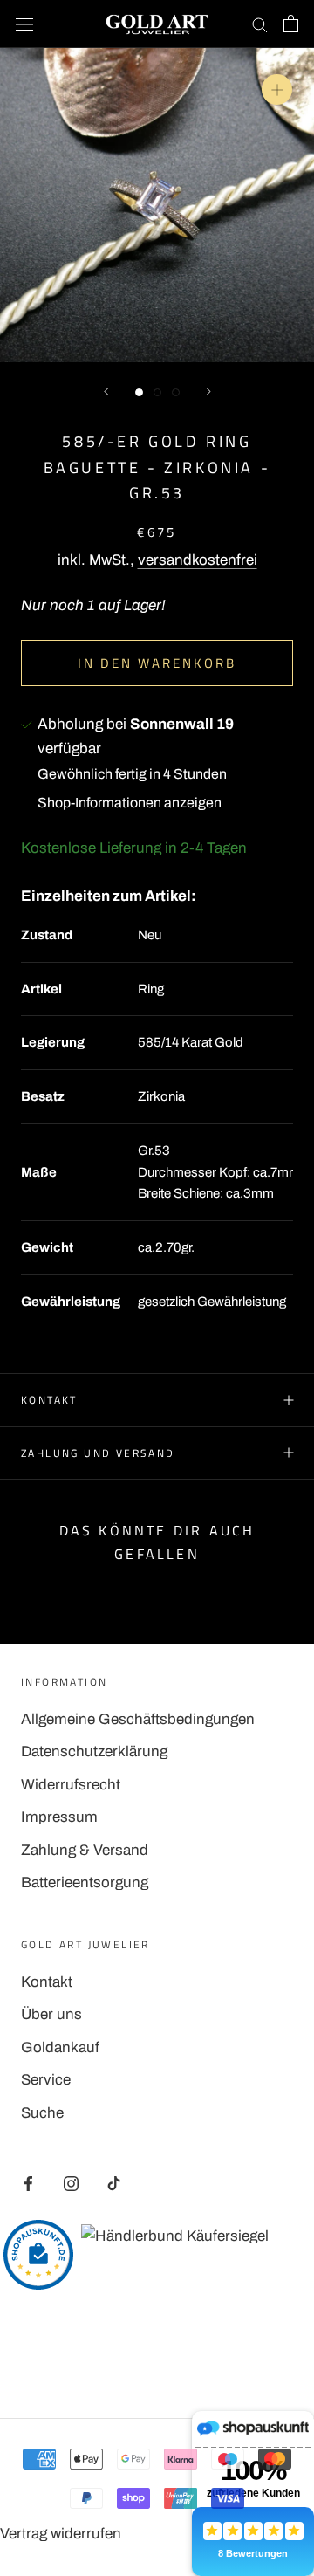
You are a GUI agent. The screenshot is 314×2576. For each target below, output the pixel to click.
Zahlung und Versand (98, 1453)
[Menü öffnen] (24, 24)
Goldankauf (60, 2047)
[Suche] (260, 24)
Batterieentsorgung (85, 1882)
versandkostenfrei (198, 560)
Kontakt (49, 1400)
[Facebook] (28, 2183)
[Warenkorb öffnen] (291, 24)
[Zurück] (106, 392)
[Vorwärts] (208, 392)
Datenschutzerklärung (94, 1752)
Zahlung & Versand (85, 1850)
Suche (42, 2113)
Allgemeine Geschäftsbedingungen (138, 1719)
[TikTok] (114, 2183)
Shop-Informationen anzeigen (130, 803)
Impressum (59, 1817)
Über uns (51, 2014)
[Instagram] (71, 2183)
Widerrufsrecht (71, 1785)
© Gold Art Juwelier (157, 2360)
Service (46, 2080)
